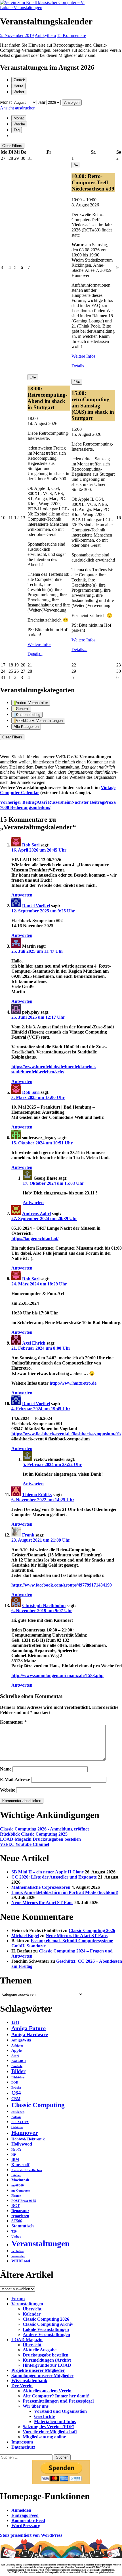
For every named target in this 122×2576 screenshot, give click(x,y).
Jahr (42, 102)
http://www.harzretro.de (73, 1383)
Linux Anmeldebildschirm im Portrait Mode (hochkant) (65, 1892)
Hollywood (22, 2144)
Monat (6, 102)
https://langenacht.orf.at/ (35, 1238)
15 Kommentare (71, 35)
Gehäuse (17, 2127)
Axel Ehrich (34, 1343)
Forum (18, 2299)
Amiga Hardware (30, 2034)
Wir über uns (36, 2406)
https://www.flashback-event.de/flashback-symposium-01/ (66, 1434)
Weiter (19, 92)
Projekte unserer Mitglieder (38, 2370)
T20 (14, 2232)
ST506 (17, 2221)
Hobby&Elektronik (28, 2139)
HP (14, 2155)
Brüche (16, 2088)
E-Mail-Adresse (15, 1779)
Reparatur (20, 2211)
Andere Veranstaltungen (46, 2334)
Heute (18, 86)
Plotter (16, 2196)
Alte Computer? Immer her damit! (56, 2396)
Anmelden (21, 2510)
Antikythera (45, 35)
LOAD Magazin (27, 2340)
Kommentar (13, 1722)
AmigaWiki (21, 2040)
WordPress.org (26, 2526)
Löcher (16, 2175)
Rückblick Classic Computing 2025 (34, 1834)
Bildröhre (18, 2077)
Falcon (16, 2117)
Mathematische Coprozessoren (41, 1887)
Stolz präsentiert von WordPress (31, 2535)
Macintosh (20, 2180)
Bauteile (17, 2066)
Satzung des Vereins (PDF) (49, 2427)
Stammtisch (23, 2226)
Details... (79, 366)
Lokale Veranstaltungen (21, 8)
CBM (16, 2099)
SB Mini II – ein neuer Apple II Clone (48, 1872)
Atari (15, 2056)
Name (6, 1769)
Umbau (16, 2237)
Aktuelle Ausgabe (40, 2350)
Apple (16, 2050)
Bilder (18, 2071)
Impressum (22, 2442)
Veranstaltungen (40, 2243)
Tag (17, 130)
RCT (15, 2206)
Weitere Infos (83, 356)
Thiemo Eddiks (37, 1495)
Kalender (32, 2314)
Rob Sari (31, 845)
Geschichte (44, 2416)
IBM (15, 2160)
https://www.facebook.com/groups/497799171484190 (62, 1585)
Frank (28, 1535)
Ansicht (18, 108)
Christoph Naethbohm (44, 1605)
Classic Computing (38, 2105)
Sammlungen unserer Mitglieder (42, 2375)
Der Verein (22, 2386)
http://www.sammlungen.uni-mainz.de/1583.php (57, 1675)
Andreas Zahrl (36, 1213)
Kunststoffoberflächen (27, 2170)
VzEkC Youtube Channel (25, 1844)
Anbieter (17, 2046)
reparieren (20, 2216)
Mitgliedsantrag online (44, 2437)
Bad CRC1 (19, 2061)
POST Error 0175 (24, 2201)
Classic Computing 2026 (92, 1930)
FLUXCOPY (20, 2122)
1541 (15, 2023)
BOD (15, 2083)
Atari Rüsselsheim (36, 802)
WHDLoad (21, 2261)
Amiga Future (29, 2028)
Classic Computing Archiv (48, 2324)
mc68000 (18, 2185)
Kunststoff (20, 2165)
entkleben (18, 2112)
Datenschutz (23, 2447)
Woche (19, 124)
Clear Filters (12, 146)
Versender (18, 2256)
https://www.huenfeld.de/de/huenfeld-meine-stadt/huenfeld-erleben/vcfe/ (54, 1069)
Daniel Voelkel (36, 906)
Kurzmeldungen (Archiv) (47, 2360)
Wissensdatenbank (29, 2381)
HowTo (16, 2150)
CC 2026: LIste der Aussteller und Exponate (54, 1877)
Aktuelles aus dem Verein (47, 2391)
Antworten (22, 895)
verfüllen (17, 2251)
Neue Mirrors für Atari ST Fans (42, 1903)
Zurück (19, 80)
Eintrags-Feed (25, 2515)
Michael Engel (25, 1936)
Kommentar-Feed (28, 2520)
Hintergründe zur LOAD (47, 2365)
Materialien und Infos (55, 2421)
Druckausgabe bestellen (46, 2355)
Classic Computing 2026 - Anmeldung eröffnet (44, 1829)
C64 (16, 2093)
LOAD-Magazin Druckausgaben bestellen (40, 1839)
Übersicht (32, 2309)
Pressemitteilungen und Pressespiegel (58, 2401)
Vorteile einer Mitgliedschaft (50, 2432)
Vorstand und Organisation (60, 2411)
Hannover (25, 2133)
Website (8, 1790)
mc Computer (21, 2191)
